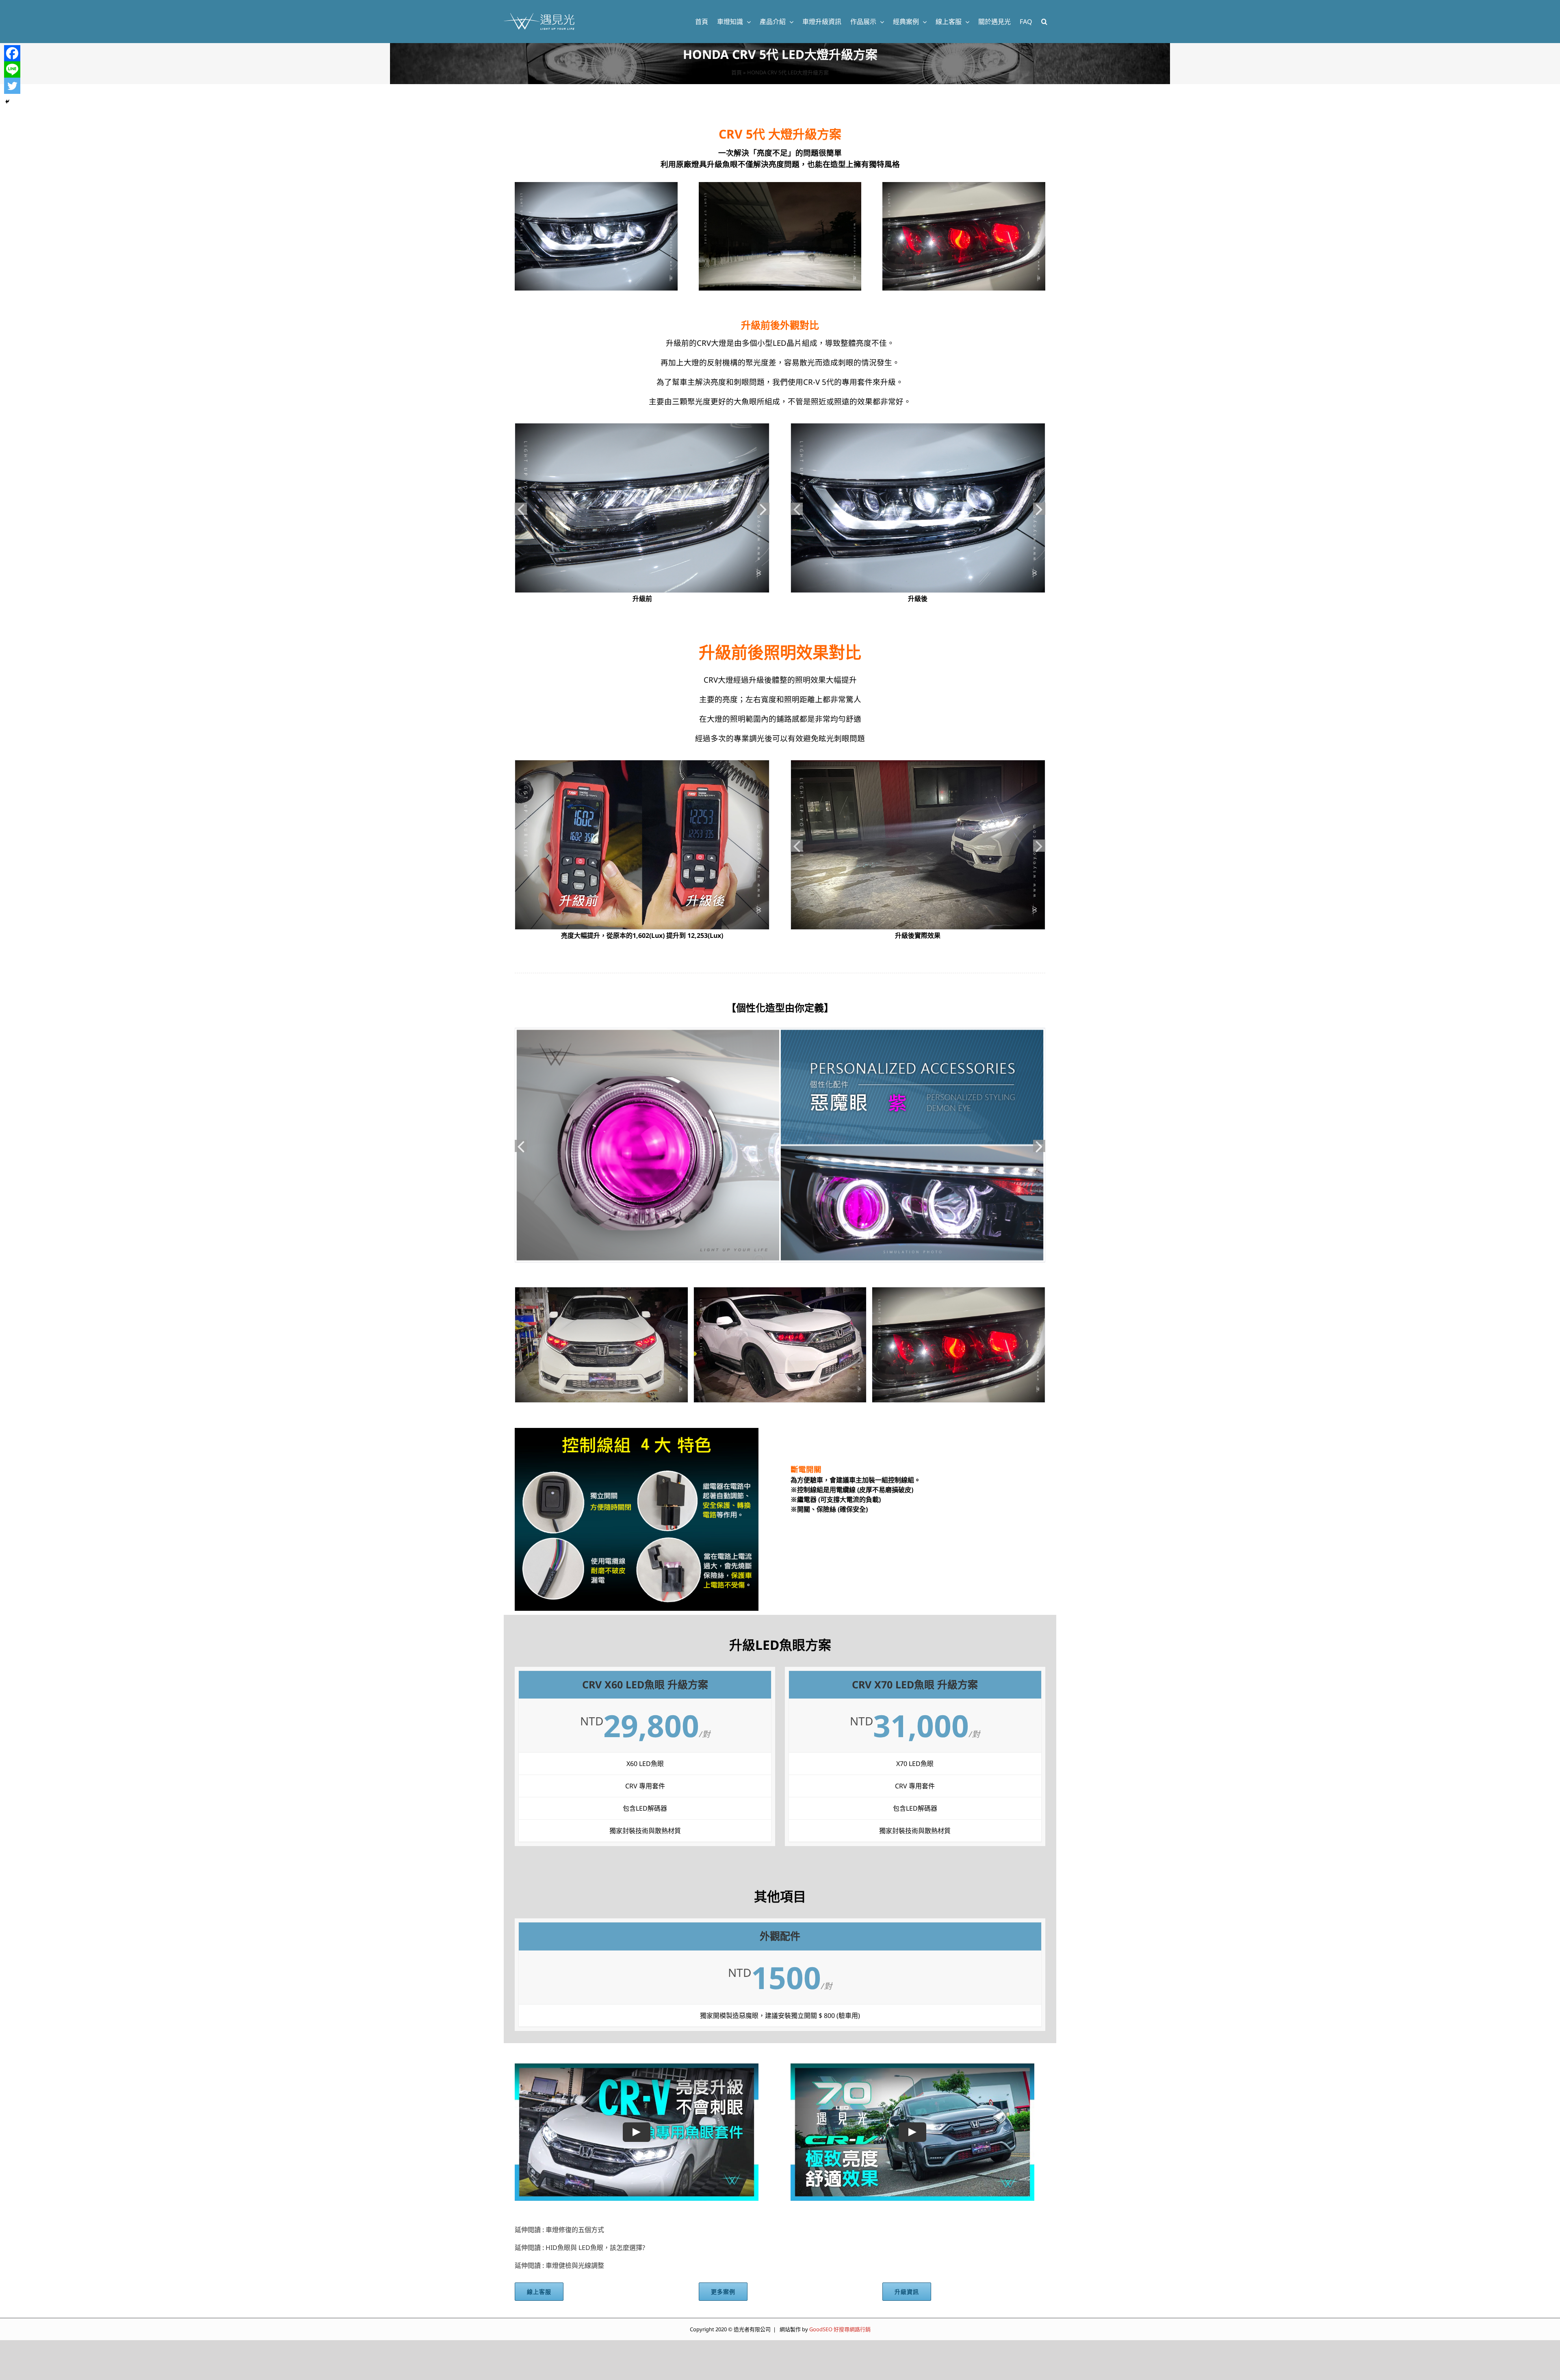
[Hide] (7, 102)
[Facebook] (12, 53)
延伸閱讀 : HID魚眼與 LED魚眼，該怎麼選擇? (580, 2248)
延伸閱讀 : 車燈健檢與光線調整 (559, 2265)
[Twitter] (12, 86)
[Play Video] (637, 2132)
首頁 (737, 72)
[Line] (12, 69)
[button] (1044, 22)
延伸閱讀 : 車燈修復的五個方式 (559, 2230)
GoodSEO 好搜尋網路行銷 (840, 2329)
